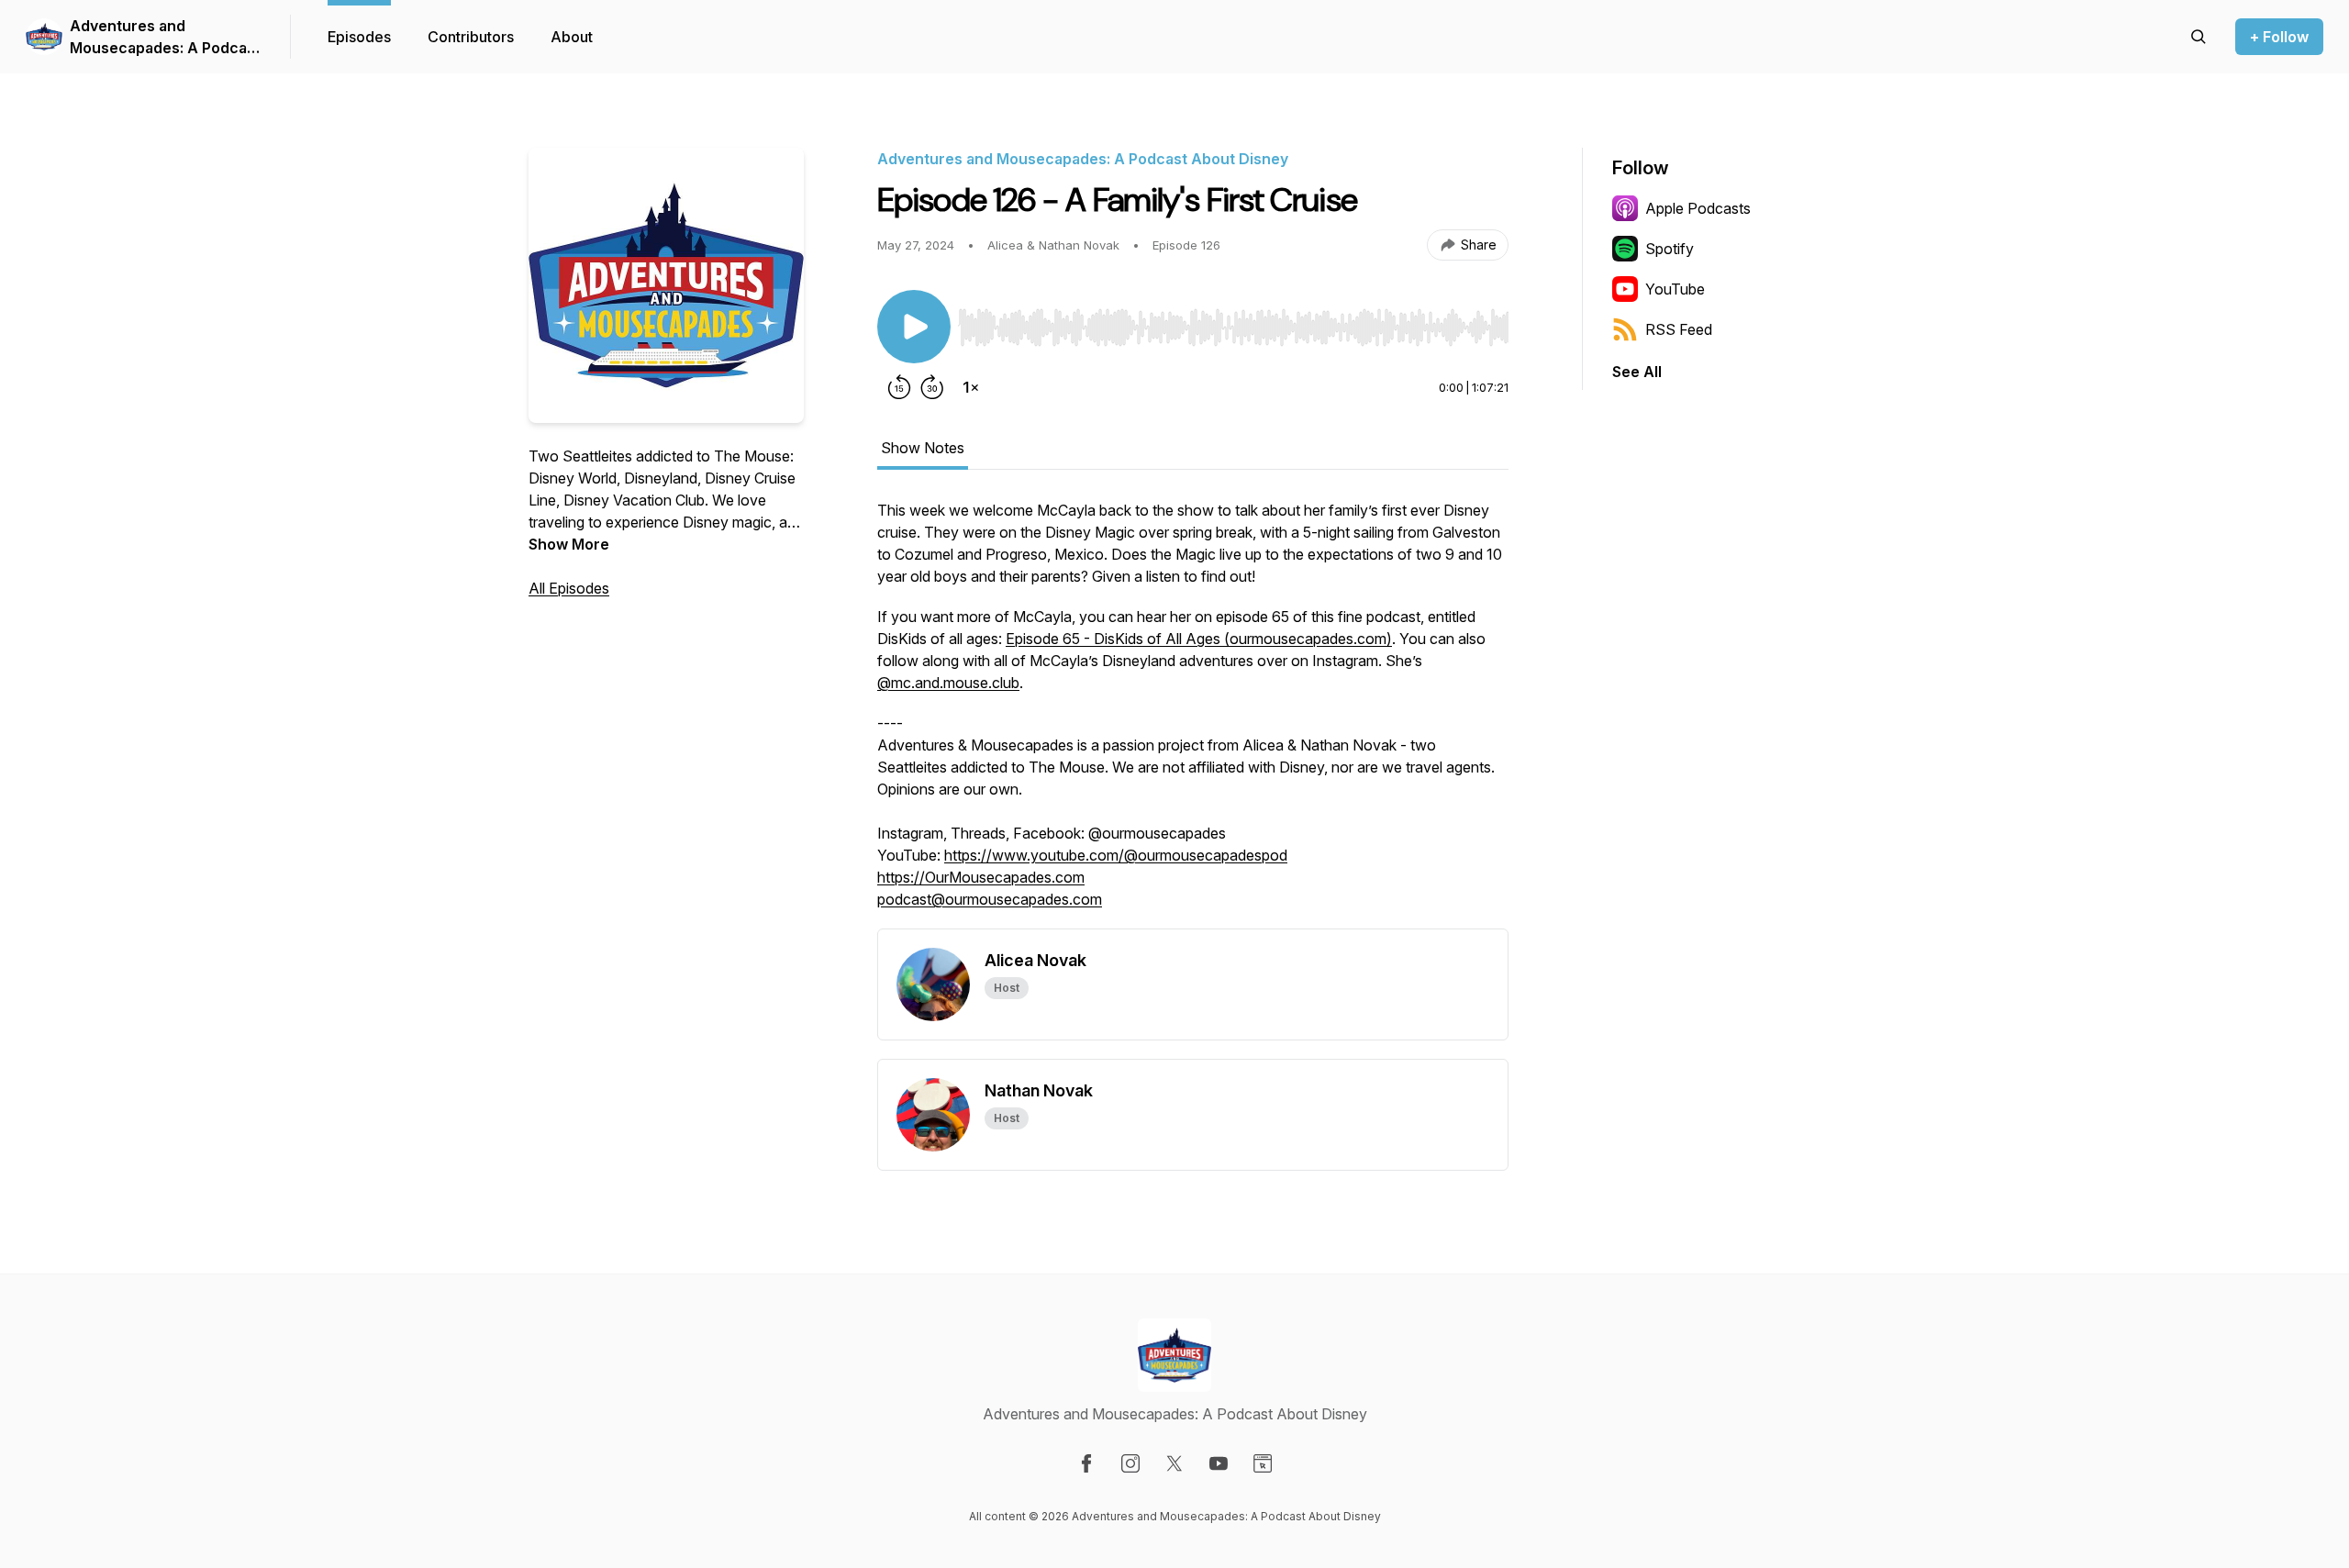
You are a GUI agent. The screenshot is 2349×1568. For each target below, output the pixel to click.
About (572, 37)
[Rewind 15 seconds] (899, 387)
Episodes (359, 37)
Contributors (471, 37)
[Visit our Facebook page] (1086, 1463)
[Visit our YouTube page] (1219, 1463)
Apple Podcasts (1698, 208)
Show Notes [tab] (923, 448)
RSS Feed (1679, 329)
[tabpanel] (1193, 714)
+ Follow (2279, 37)
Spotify (1670, 249)
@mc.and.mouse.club (948, 683)
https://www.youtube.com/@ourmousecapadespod (1116, 855)
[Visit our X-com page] (1174, 1463)
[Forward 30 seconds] (932, 387)
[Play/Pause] (914, 327)
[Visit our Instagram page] (1130, 1463)
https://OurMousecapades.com (981, 877)
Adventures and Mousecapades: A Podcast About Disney (165, 38)
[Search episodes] (2199, 37)
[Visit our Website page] (1263, 1463)
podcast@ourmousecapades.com (990, 899)
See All (1637, 372)
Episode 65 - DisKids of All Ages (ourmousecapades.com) (1199, 639)
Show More (569, 544)
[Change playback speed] (971, 387)
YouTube (1675, 289)
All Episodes (569, 588)
